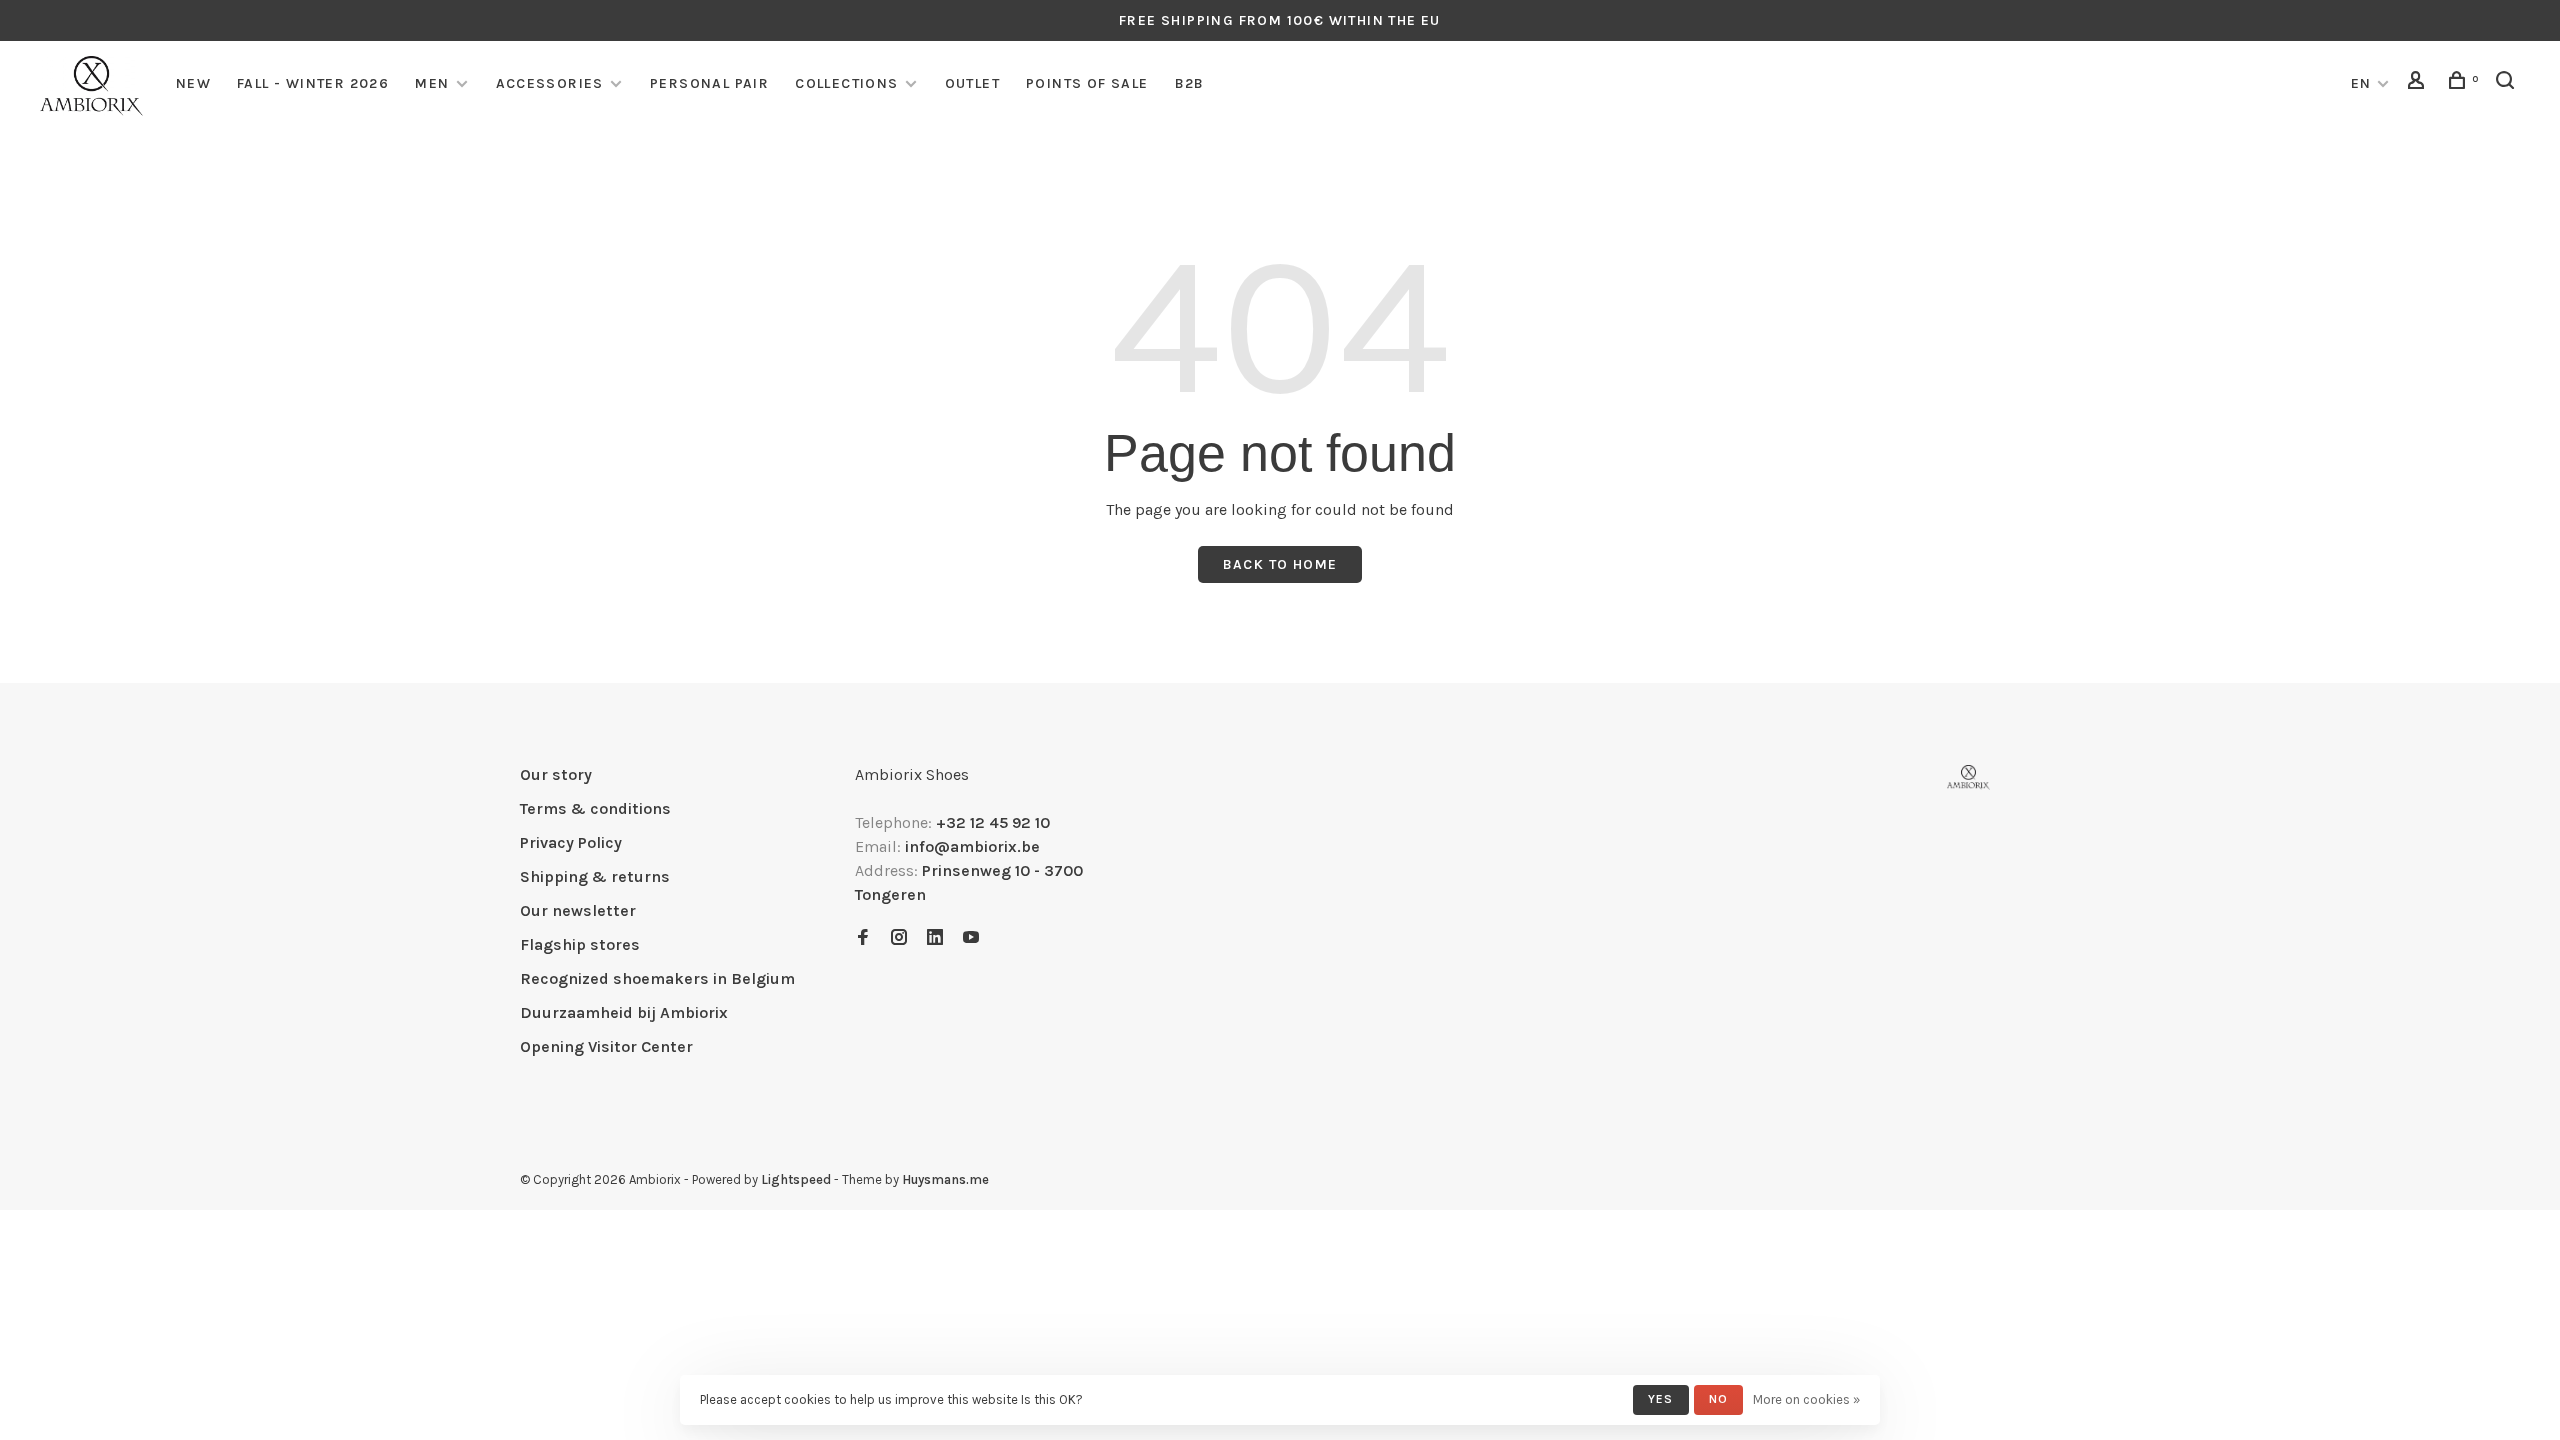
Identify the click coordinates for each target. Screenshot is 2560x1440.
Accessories (550, 83)
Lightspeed (796, 1179)
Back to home (1280, 564)
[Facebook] (863, 938)
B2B (1190, 83)
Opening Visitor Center (606, 1046)
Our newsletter (578, 910)
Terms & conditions (595, 808)
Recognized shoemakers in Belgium (657, 978)
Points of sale (1087, 83)
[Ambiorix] (1968, 777)
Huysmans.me (945, 1179)
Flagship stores (580, 944)
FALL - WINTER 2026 (313, 83)
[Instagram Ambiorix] (899, 938)
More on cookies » (1806, 1399)
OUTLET (972, 83)
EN (2361, 83)
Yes (1661, 1399)
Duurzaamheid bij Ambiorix (624, 1012)
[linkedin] (935, 938)
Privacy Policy (571, 842)
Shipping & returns (595, 876)
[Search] (2508, 83)
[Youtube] (971, 938)
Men (432, 83)
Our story (556, 774)
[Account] (2419, 83)
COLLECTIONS (846, 83)
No (1718, 1399)
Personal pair (709, 83)
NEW (193, 83)
